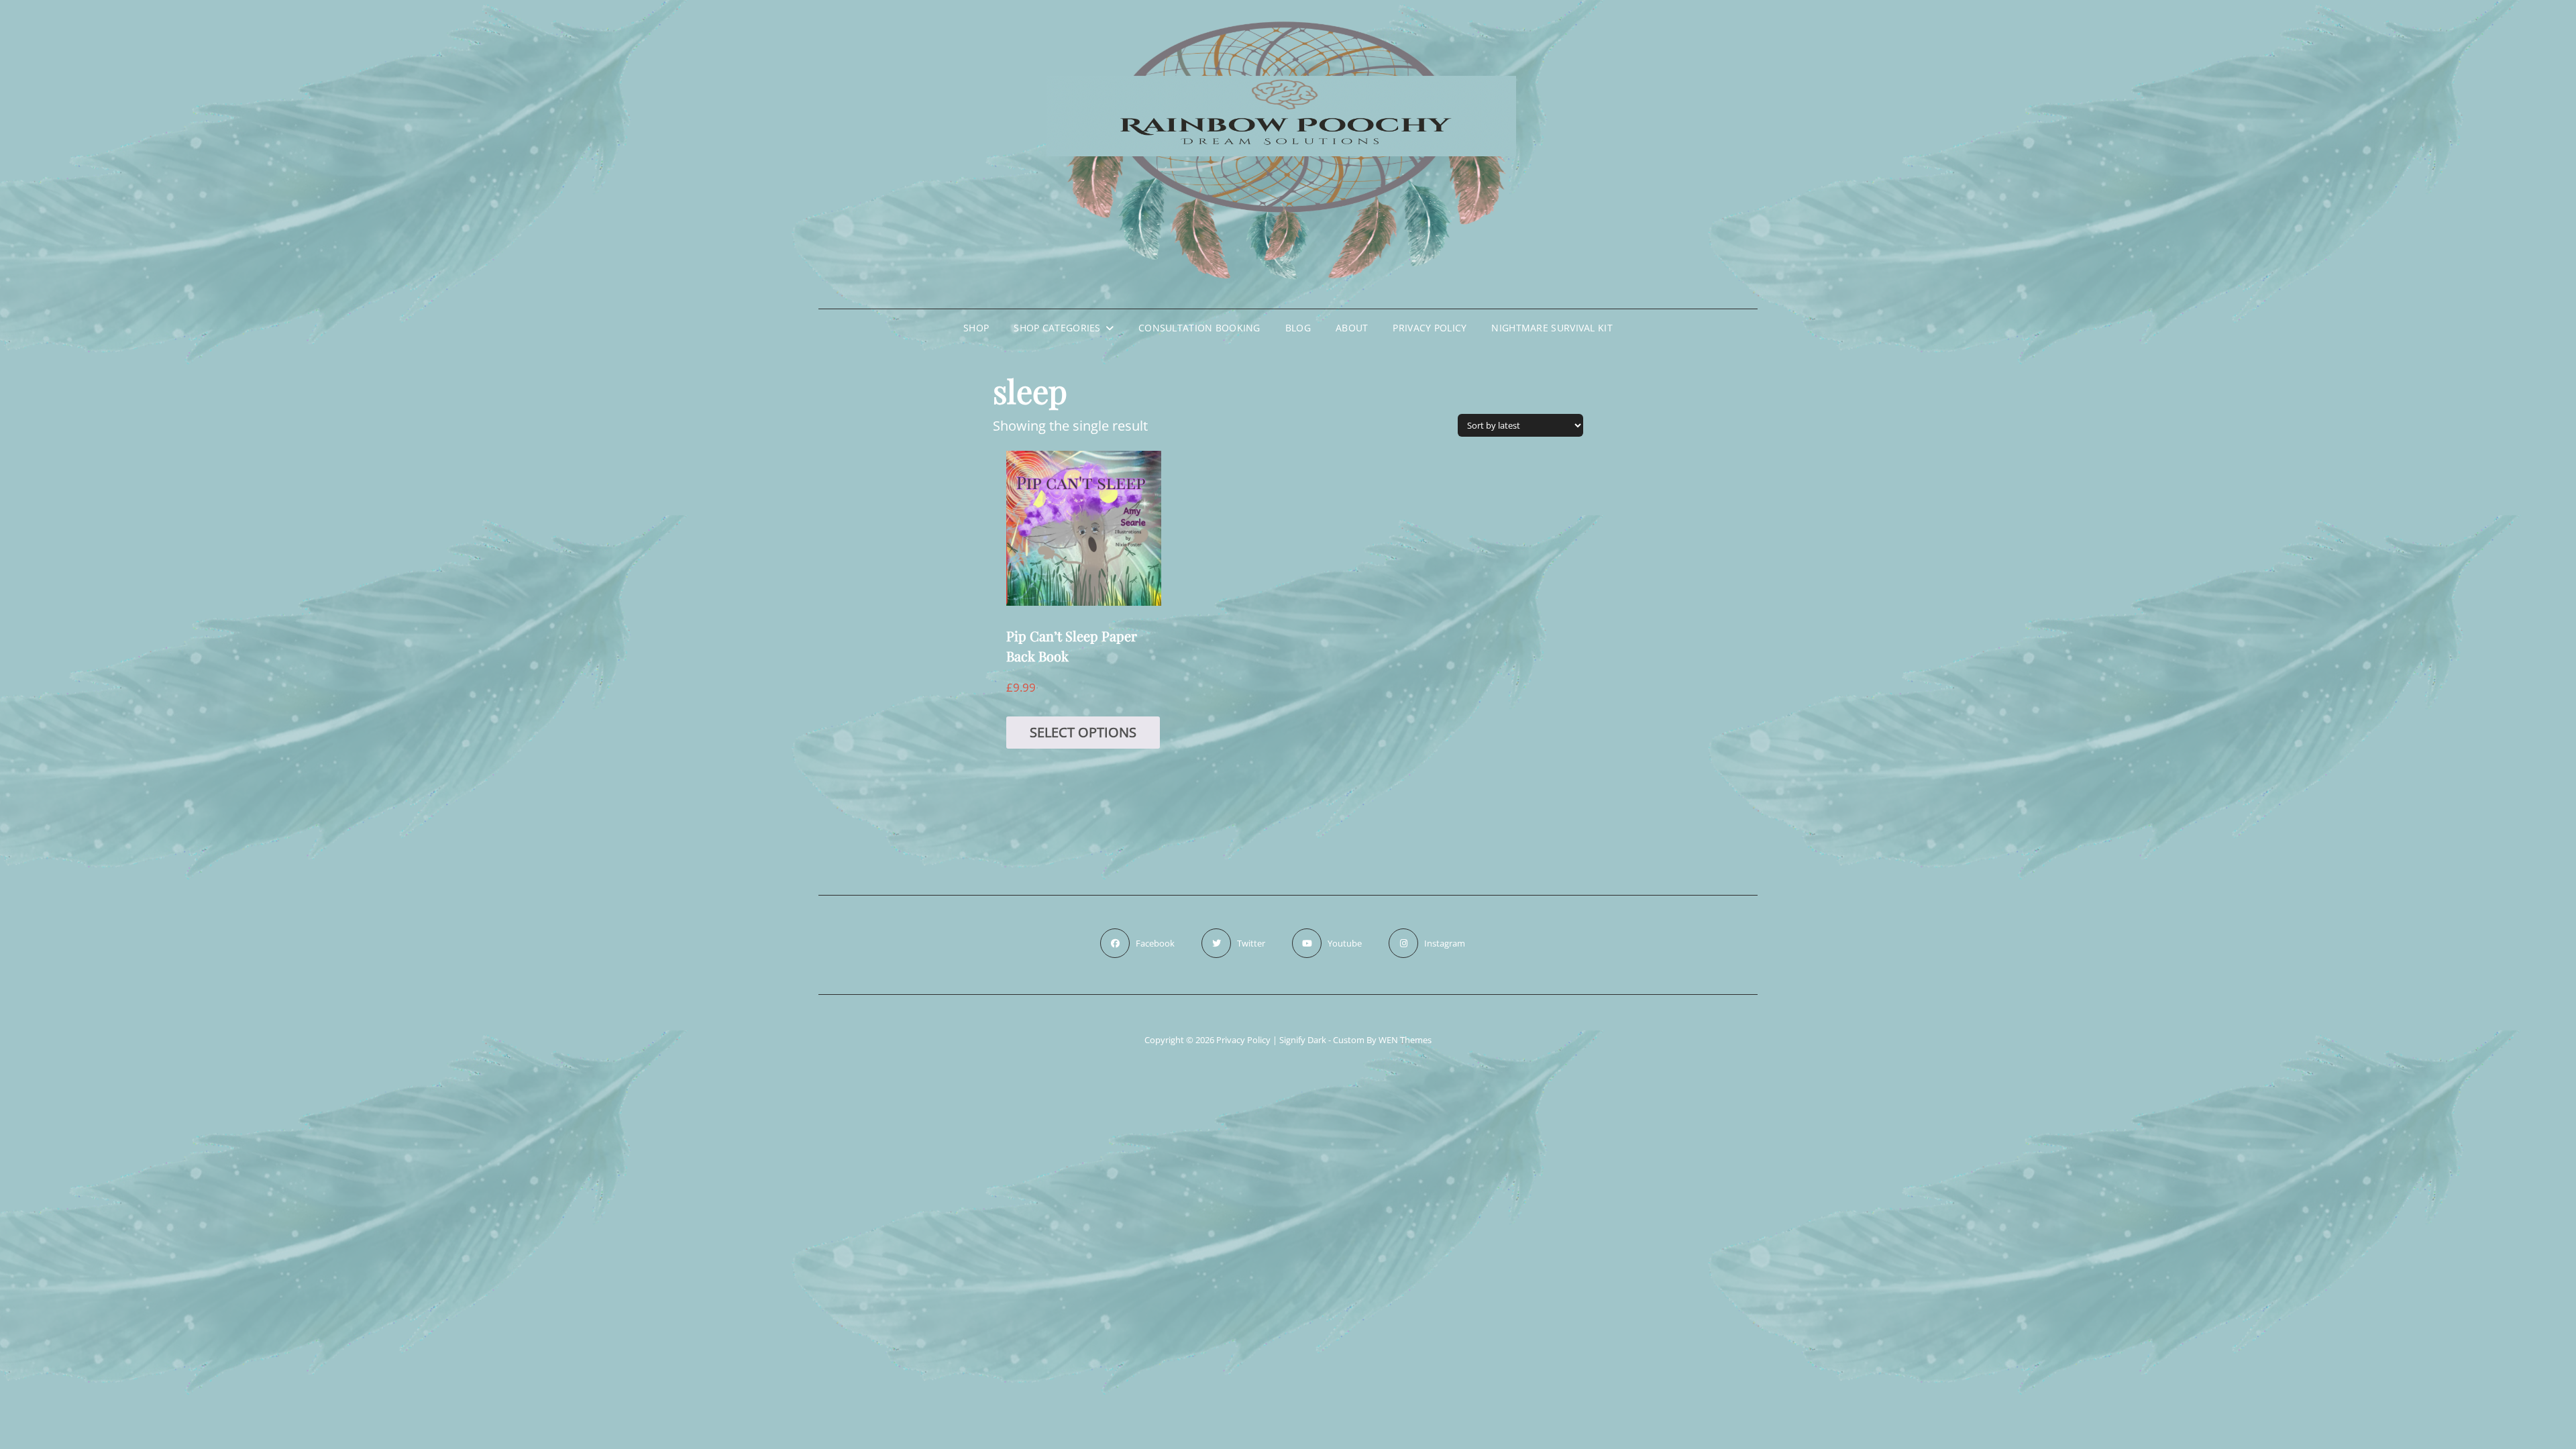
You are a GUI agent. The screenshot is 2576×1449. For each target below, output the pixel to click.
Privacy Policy (1430, 328)
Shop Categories (1057, 328)
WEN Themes (1405, 1040)
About (1352, 328)
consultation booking (1199, 328)
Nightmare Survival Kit (1552, 328)
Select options (1083, 732)
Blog (1298, 328)
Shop (976, 328)
